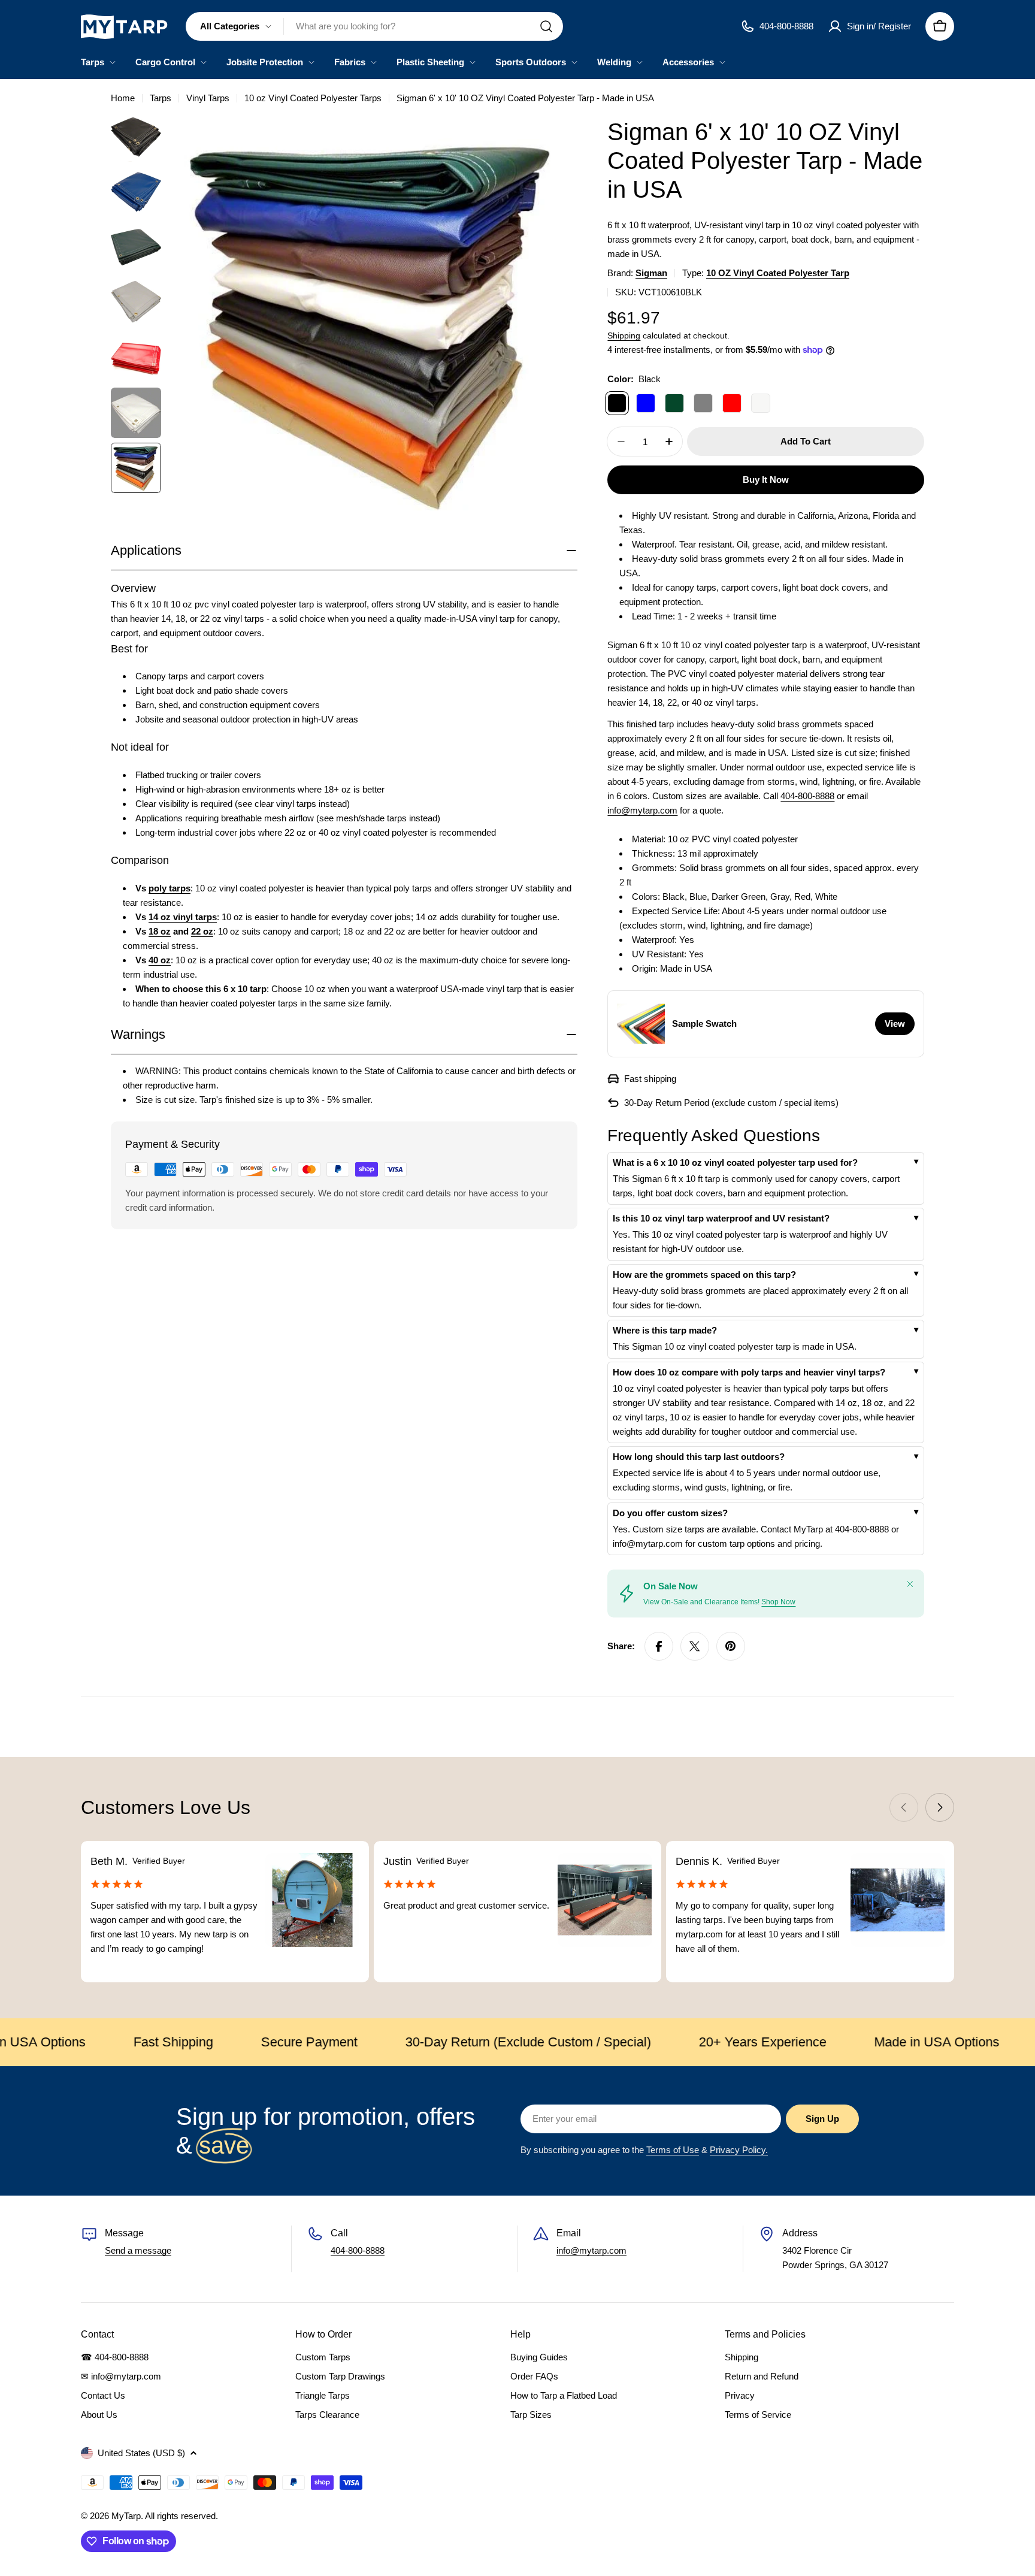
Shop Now (778, 1602)
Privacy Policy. (739, 2150)
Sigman (651, 273)
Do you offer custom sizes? (670, 1513)
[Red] (732, 403)
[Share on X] (695, 1646)
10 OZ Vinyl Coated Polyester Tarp (778, 273)
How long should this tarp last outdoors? (699, 1457)
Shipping (624, 336)
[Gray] (703, 403)
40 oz (160, 960)
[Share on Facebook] (659, 1646)
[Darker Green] (674, 403)
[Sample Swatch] (641, 1024)
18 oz (160, 931)
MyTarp (126, 2516)
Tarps (161, 98)
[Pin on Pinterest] (731, 1646)
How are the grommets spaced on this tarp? (704, 1275)
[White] (761, 403)
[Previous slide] (904, 1807)
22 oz (202, 931)
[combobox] (374, 26)
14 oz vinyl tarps (183, 917)
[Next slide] (940, 1807)
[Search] (546, 26)
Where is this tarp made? (665, 1330)
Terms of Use (673, 2150)
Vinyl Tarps (208, 98)
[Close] (910, 1584)
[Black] (617, 403)
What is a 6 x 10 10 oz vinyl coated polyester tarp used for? (735, 1162)
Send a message (138, 2250)
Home (123, 98)
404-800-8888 (807, 796)
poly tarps (170, 888)
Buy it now (766, 480)
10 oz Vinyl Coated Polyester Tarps (313, 98)
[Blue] (646, 403)
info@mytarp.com (642, 810)
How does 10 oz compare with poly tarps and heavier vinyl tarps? (749, 1372)
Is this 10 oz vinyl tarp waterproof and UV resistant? (721, 1218)
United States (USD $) (141, 2453)
